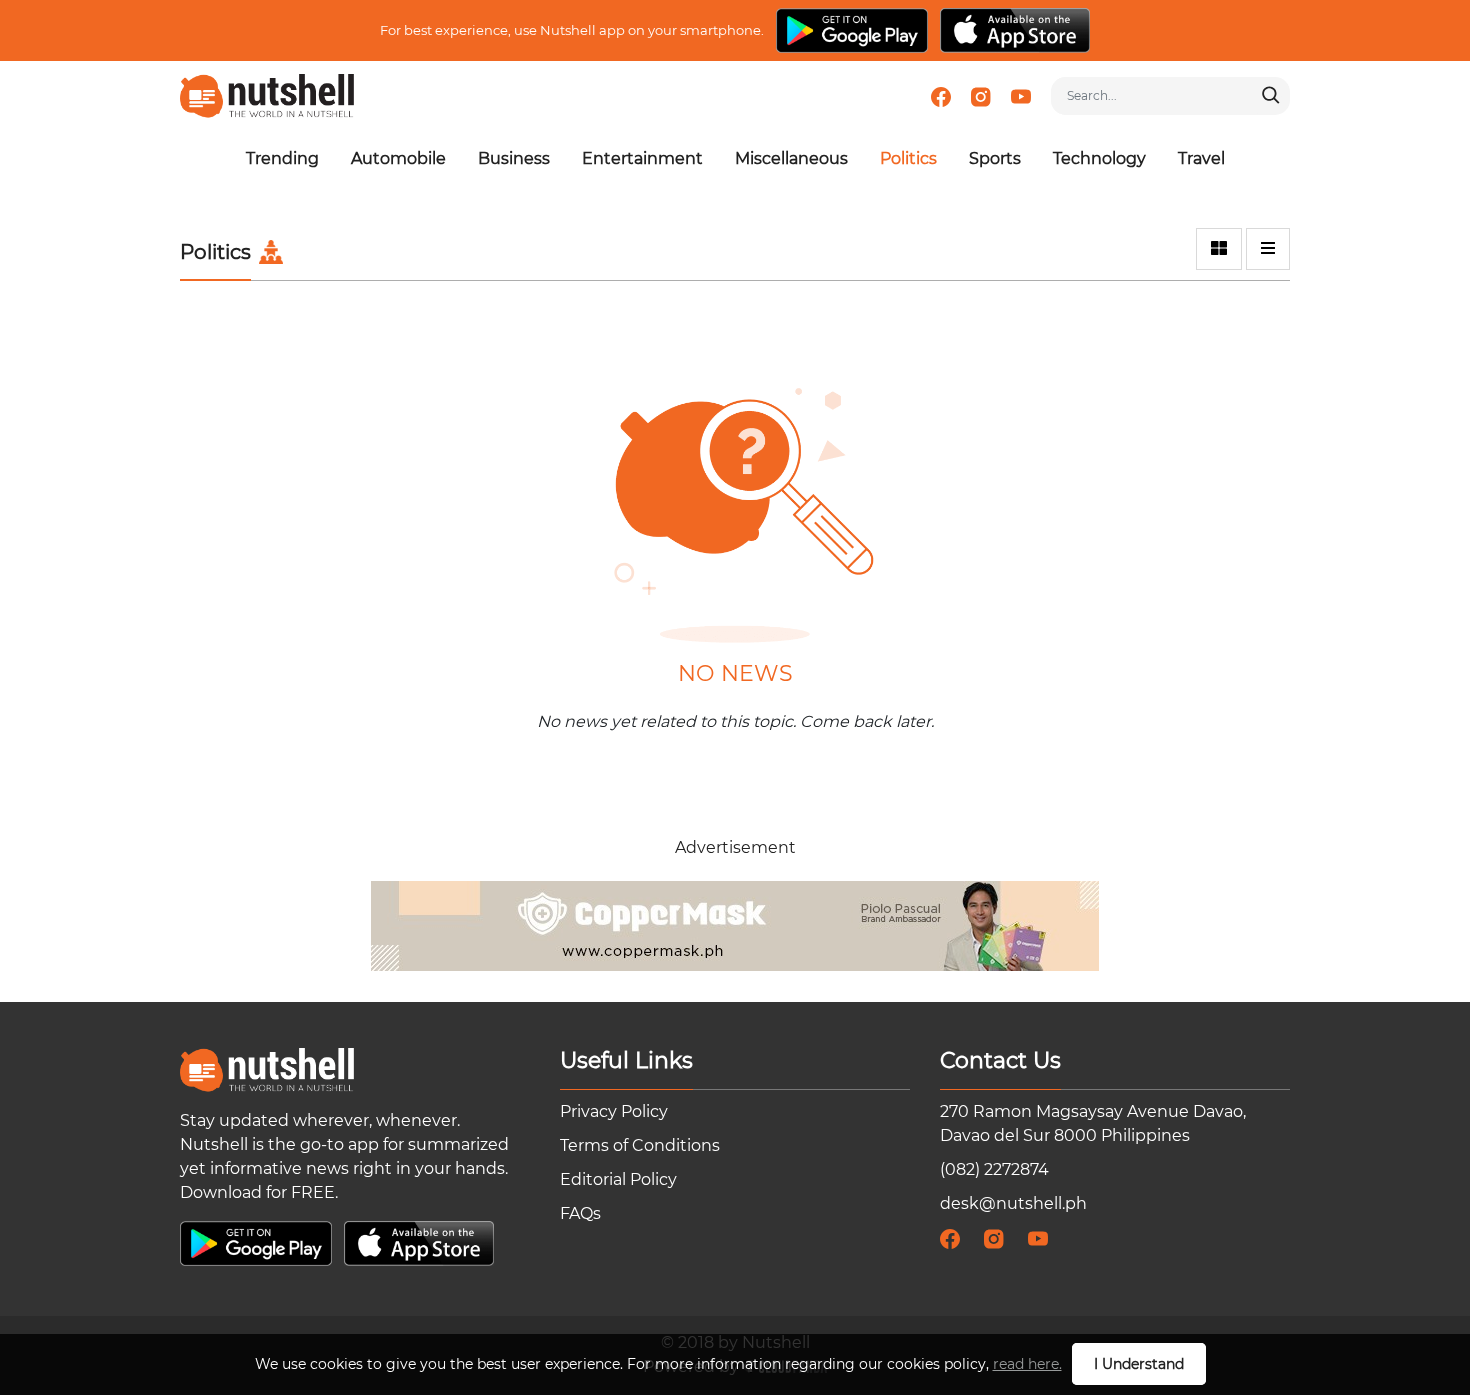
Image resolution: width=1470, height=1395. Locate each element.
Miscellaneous (791, 158)
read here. (1027, 1364)
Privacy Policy (614, 1111)
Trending (282, 158)
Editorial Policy (618, 1179)
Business (514, 158)
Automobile (398, 158)
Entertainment (642, 158)
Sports (995, 158)
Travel (1201, 158)
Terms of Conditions (640, 1145)
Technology (1099, 158)
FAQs (580, 1213)
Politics (908, 158)
